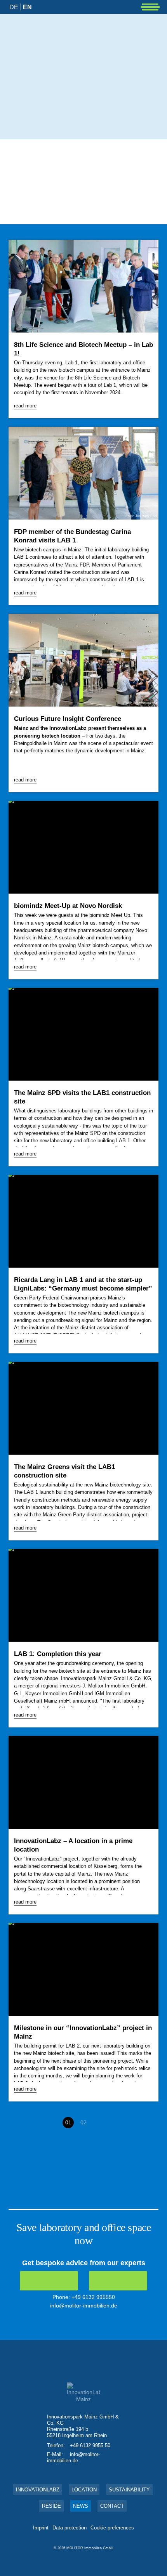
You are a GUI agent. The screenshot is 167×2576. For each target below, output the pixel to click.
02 (83, 2122)
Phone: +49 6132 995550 (84, 2297)
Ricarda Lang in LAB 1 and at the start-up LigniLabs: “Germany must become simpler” (83, 1284)
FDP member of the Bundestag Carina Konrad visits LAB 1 (72, 536)
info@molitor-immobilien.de (84, 2306)
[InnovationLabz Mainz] (57, 28)
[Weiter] (99, 2123)
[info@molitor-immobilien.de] (118, 2281)
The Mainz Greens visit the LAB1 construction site (64, 1471)
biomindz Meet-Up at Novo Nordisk (68, 906)
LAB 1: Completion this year (58, 1654)
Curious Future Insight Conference (68, 719)
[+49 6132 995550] (49, 2281)
